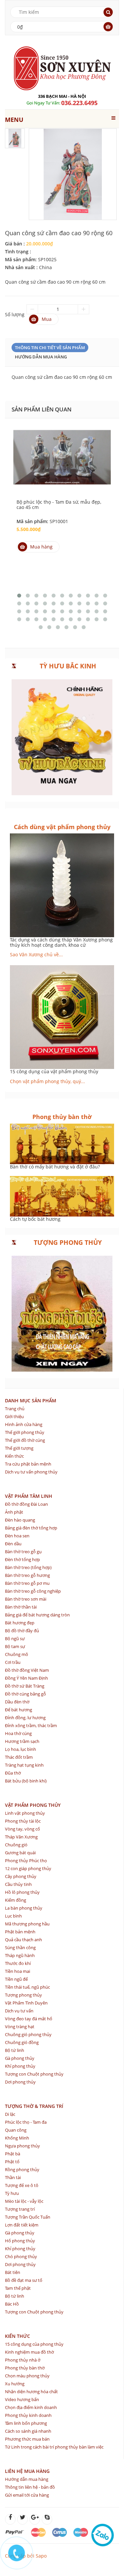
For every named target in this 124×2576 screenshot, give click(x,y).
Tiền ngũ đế (16, 1979)
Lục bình (13, 1916)
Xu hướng (15, 2384)
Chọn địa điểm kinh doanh (31, 2407)
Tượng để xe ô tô (22, 2185)
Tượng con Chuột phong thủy (34, 2074)
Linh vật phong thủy (25, 1813)
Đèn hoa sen (17, 1536)
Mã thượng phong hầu (27, 1924)
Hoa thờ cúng (18, 1733)
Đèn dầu (13, 1544)
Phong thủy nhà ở (23, 2360)
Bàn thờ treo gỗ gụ (23, 1552)
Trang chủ (15, 1409)
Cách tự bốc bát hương (35, 1219)
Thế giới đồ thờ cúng (25, 1440)
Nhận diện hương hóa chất (31, 2392)
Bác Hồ (12, 2304)
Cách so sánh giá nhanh (28, 2431)
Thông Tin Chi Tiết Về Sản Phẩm (50, 348)
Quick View (62, 451)
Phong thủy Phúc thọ (26, 1861)
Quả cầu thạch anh (23, 1940)
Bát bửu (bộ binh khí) (26, 1781)
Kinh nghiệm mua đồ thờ (29, 2352)
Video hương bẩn (22, 2399)
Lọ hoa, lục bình (21, 1749)
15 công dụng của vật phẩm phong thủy (54, 1071)
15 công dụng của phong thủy (34, 2344)
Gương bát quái (20, 1853)
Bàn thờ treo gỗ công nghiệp (33, 1591)
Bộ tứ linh (15, 2050)
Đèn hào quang (20, 1520)
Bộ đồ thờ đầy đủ (22, 1631)
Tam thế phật (18, 2288)
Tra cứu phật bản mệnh (28, 1464)
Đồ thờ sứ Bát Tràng (25, 1686)
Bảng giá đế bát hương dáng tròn (37, 1615)
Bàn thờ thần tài (21, 1607)
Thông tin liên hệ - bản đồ (30, 2487)
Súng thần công (20, 1947)
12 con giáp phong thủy (28, 1868)
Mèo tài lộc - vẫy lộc (24, 2201)
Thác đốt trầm (19, 1757)
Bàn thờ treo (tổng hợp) (28, 1567)
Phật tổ (12, 2162)
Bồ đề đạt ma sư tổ (24, 2280)
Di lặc (10, 2114)
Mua (47, 319)
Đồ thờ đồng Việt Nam (27, 1670)
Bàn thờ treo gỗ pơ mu (27, 1583)
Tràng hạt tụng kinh (24, 1765)
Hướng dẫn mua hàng (41, 357)
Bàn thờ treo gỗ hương (27, 1575)
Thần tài (13, 2177)
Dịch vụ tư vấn (19, 2011)
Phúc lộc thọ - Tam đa (26, 2122)
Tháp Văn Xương (21, 1837)
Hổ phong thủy (20, 2241)
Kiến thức (14, 1456)
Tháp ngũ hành (20, 1955)
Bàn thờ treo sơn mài (26, 1599)
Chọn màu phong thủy (27, 2376)
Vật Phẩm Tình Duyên (26, 2003)
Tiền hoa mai (18, 1971)
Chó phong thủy (21, 2256)
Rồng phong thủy (22, 2170)
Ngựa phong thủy (22, 2146)
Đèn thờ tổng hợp (22, 1559)
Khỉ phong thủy (20, 2066)
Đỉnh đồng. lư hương (25, 1718)
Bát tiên (13, 2272)
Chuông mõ (17, 1654)
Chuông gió (16, 1845)
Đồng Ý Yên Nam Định (26, 1678)
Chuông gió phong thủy (28, 2034)
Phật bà (13, 2154)
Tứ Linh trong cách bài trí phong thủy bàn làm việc (54, 2447)
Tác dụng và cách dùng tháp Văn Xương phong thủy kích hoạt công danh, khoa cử (61, 942)
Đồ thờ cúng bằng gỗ (25, 1694)
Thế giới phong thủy (25, 1432)
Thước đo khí (18, 1963)
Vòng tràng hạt (20, 2027)
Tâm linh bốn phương (26, 2423)
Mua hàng (41, 547)
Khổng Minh (17, 2138)
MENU (14, 120)
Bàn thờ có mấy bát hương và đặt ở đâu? (55, 1167)
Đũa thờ (13, 1773)
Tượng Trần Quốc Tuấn (28, 2217)
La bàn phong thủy (24, 1908)
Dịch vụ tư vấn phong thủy (31, 1472)
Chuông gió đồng (22, 2042)
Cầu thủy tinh (18, 1884)
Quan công (16, 2130)
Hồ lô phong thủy (22, 1892)
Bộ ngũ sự (15, 1638)
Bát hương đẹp (20, 1623)
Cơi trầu (13, 1662)
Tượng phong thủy (23, 1995)
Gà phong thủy (20, 2058)
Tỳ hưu (12, 2193)
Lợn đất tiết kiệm (22, 2225)
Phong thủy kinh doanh (28, 2415)
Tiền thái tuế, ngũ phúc (27, 1987)
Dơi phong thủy (20, 2082)
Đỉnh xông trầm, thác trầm (31, 1725)
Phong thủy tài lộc (23, 1821)
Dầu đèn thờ (17, 1702)
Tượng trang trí (20, 2209)
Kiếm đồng (16, 1900)
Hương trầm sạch (22, 1741)
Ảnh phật (14, 1512)
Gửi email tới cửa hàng (27, 2495)
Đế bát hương (19, 1710)
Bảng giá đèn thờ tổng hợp (31, 1528)
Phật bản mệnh (20, 1932)
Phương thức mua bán (27, 2439)
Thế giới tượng (19, 1448)
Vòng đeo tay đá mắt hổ (29, 2019)
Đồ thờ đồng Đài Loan (26, 1504)
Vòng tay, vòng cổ (22, 1829)
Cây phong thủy (21, 1876)
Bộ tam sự (15, 1646)
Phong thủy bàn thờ (25, 2368)
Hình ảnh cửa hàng (24, 1424)
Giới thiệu (14, 1416)
